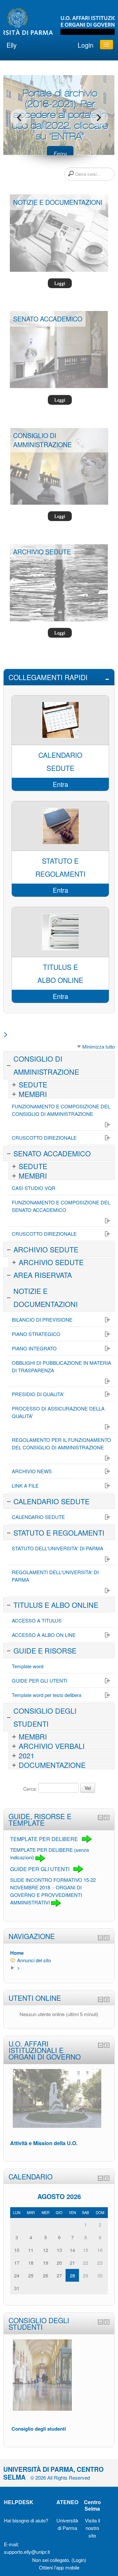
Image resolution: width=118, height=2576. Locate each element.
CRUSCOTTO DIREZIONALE (44, 1138)
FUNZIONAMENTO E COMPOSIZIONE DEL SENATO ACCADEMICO (61, 1206)
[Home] (59, 22)
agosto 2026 (59, 2196)
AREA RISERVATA (43, 1275)
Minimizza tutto (98, 1046)
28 (72, 2275)
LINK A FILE (25, 1485)
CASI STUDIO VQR (34, 1188)
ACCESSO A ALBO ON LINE (44, 1635)
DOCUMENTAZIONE (52, 1765)
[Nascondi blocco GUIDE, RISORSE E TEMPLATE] (101, 1818)
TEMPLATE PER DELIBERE (45, 1839)
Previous (19, 118)
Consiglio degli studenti (39, 2429)
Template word (28, 1666)
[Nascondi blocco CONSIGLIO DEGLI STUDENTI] (101, 2322)
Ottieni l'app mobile (59, 2567)
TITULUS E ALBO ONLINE (56, 1605)
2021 (27, 1755)
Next (99, 118)
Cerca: (31, 1789)
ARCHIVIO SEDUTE (46, 1249)
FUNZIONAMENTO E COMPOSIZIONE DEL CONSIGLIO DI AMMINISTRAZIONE (61, 1110)
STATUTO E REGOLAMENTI (59, 1533)
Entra (60, 153)
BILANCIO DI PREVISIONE (42, 1320)
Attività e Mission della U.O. (44, 2143)
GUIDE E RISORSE (45, 1650)
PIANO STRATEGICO (36, 1334)
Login (86, 45)
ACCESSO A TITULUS (37, 1620)
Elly (12, 45)
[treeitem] (59, 1953)
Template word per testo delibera (47, 1695)
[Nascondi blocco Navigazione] (101, 1938)
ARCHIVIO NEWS (32, 1471)
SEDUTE (33, 1084)
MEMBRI (33, 1094)
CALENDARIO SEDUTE (51, 1501)
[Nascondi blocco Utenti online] (101, 1999)
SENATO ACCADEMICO (52, 1153)
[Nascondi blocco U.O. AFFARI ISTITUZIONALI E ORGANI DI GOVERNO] (101, 2045)
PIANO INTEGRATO (34, 1348)
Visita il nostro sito (92, 2528)
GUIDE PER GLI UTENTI (39, 1680)
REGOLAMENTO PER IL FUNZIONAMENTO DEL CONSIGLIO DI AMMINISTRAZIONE (61, 1443)
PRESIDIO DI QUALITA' (38, 1394)
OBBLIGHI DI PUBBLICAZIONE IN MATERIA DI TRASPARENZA (61, 1366)
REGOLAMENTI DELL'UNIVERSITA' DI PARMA (55, 1576)
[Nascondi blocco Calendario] (101, 2178)
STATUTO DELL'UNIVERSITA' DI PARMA (58, 1548)
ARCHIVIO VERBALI (52, 1746)
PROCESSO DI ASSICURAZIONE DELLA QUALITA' (58, 1412)
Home (17, 1953)
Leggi (60, 283)
